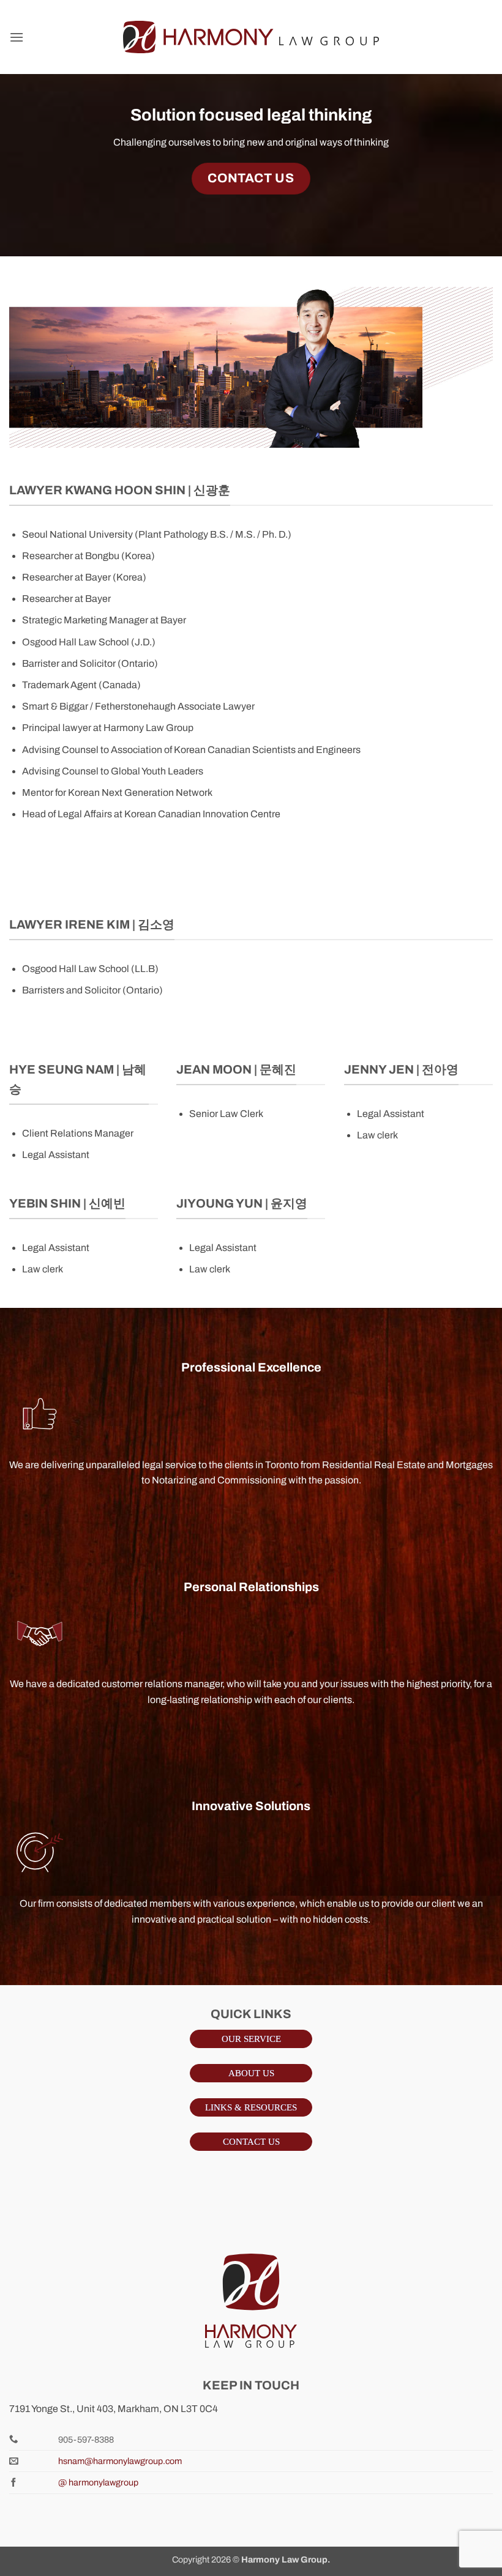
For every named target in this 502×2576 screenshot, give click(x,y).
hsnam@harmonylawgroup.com (120, 2461)
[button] (17, 37)
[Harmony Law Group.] (251, 37)
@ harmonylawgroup (98, 2482)
